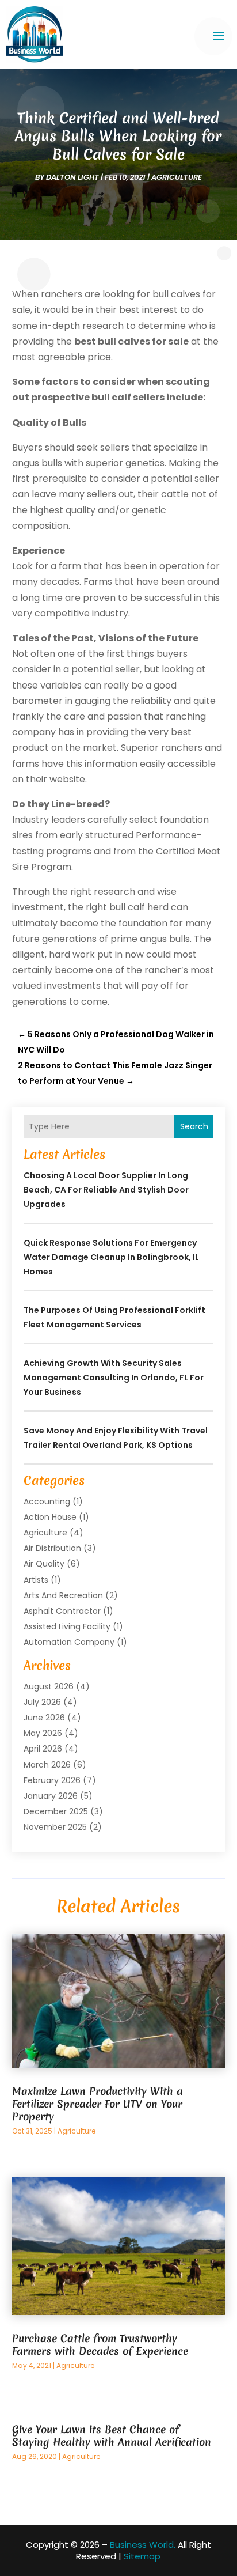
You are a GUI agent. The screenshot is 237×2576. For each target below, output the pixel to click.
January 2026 (51, 1796)
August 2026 (49, 1686)
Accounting (47, 1501)
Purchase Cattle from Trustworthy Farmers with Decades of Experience (100, 2345)
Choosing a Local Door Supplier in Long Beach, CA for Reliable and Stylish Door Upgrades (106, 1190)
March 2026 (47, 1765)
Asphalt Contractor (62, 1611)
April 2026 (43, 1749)
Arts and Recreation (63, 1595)
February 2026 (52, 1780)
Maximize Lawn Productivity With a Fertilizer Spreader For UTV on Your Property (98, 2104)
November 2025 (55, 1827)
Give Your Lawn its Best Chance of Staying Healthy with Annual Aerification (112, 2436)
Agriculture (177, 177)
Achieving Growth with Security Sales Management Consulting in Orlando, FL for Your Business (114, 1378)
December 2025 (56, 1811)
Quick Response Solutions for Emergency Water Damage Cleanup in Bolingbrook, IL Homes (111, 1257)
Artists (36, 1580)
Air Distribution (52, 1548)
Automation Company (69, 1642)
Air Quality (44, 1564)
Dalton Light (72, 177)
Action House (50, 1517)
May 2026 (43, 1733)
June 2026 (44, 1718)
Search (194, 1126)
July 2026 (42, 1702)
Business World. (143, 2545)
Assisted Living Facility (67, 1626)
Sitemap (142, 2556)
